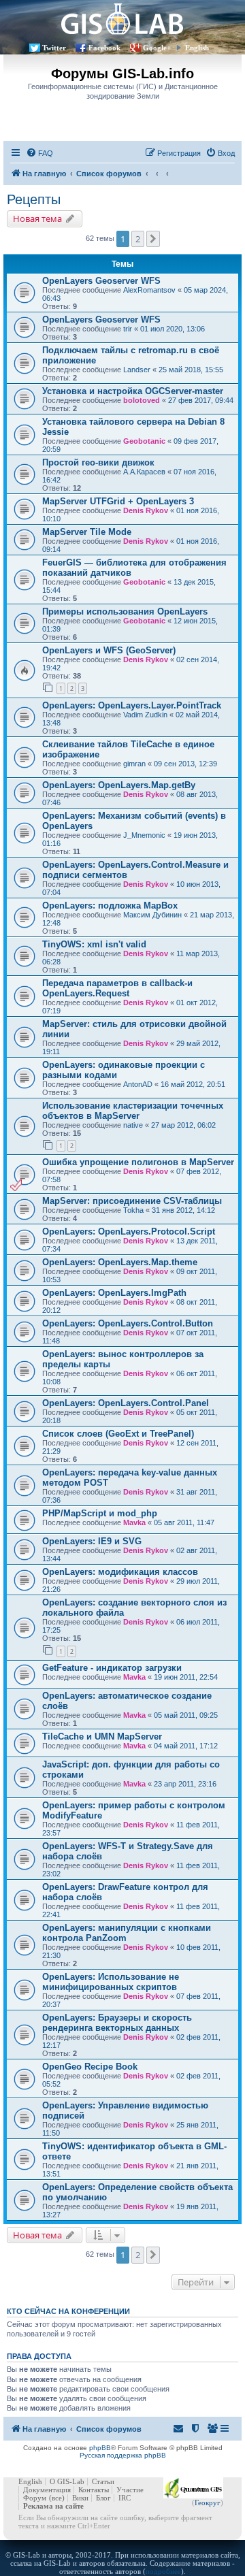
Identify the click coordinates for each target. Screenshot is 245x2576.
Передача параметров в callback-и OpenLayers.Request (117, 988)
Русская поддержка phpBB (123, 2455)
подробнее (163, 2571)
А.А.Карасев (144, 472)
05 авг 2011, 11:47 (184, 1522)
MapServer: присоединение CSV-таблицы (132, 1201)
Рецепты (34, 199)
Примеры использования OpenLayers (125, 612)
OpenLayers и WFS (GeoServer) (109, 650)
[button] (153, 239)
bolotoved (142, 400)
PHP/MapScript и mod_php (100, 1513)
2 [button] (138, 239)
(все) (57, 2498)
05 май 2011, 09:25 (186, 1715)
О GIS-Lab (67, 2481)
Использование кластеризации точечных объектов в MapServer (133, 1111)
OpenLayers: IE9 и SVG (92, 1541)
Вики (80, 2498)
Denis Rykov (146, 510)
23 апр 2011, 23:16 (185, 1784)
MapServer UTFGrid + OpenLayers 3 (118, 501)
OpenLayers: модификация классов (120, 1572)
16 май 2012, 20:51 (193, 1084)
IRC (125, 2498)
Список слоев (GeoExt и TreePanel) (118, 1434)
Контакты (94, 2490)
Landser (137, 370)
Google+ (157, 48)
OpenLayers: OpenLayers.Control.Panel (126, 1403)
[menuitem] (39, 153)
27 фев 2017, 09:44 (201, 400)
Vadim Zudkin (145, 715)
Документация (47, 2490)
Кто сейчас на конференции (68, 2311)
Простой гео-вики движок (98, 462)
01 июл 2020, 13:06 (173, 329)
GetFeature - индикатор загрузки (112, 1668)
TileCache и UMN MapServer (102, 1737)
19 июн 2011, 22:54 (186, 1677)
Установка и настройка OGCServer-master (133, 391)
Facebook (104, 48)
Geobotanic (144, 441)
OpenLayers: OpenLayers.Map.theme (120, 1262)
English (197, 48)
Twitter (54, 48)
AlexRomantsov (149, 290)
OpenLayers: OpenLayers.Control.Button (128, 1323)
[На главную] (122, 19)
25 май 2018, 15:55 (191, 370)
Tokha (133, 1210)
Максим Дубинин (152, 915)
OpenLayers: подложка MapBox (110, 906)
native (133, 1125)
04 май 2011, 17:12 (186, 1746)
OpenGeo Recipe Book (90, 2067)
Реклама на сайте (53, 2506)
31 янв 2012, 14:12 (183, 1210)
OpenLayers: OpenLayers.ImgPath (114, 1293)
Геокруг (208, 2502)
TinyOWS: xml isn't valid (94, 944)
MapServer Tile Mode (87, 532)
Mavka (134, 1522)
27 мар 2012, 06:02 (183, 1125)
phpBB (100, 2448)
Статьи (103, 2481)
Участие (130, 2490)
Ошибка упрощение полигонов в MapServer (138, 1162)
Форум (35, 2498)
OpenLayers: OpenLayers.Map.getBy (119, 785)
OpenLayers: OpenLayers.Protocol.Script (129, 1232)
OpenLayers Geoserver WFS (101, 281)
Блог (103, 2498)
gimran (134, 764)
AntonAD (138, 1084)
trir (128, 329)
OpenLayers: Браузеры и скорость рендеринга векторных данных (117, 2023)
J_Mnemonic (144, 835)
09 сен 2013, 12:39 (185, 764)
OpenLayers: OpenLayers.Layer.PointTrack (132, 705)
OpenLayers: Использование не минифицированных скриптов (111, 1982)
